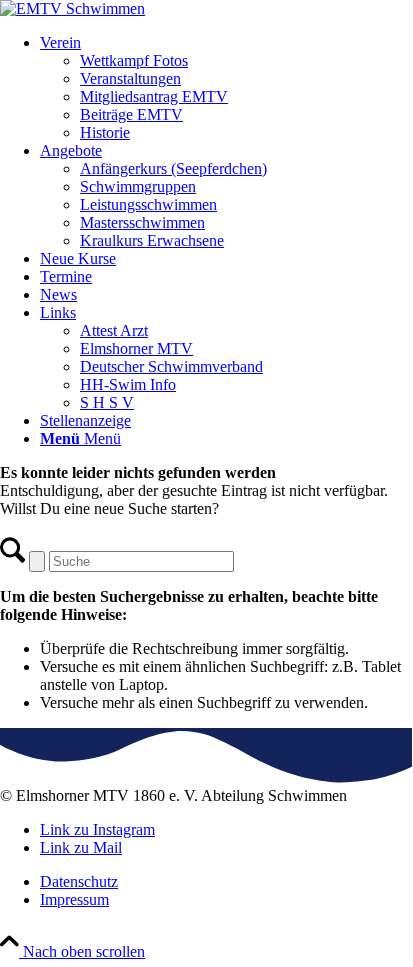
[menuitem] (226, 88)
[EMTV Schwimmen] (72, 8)
